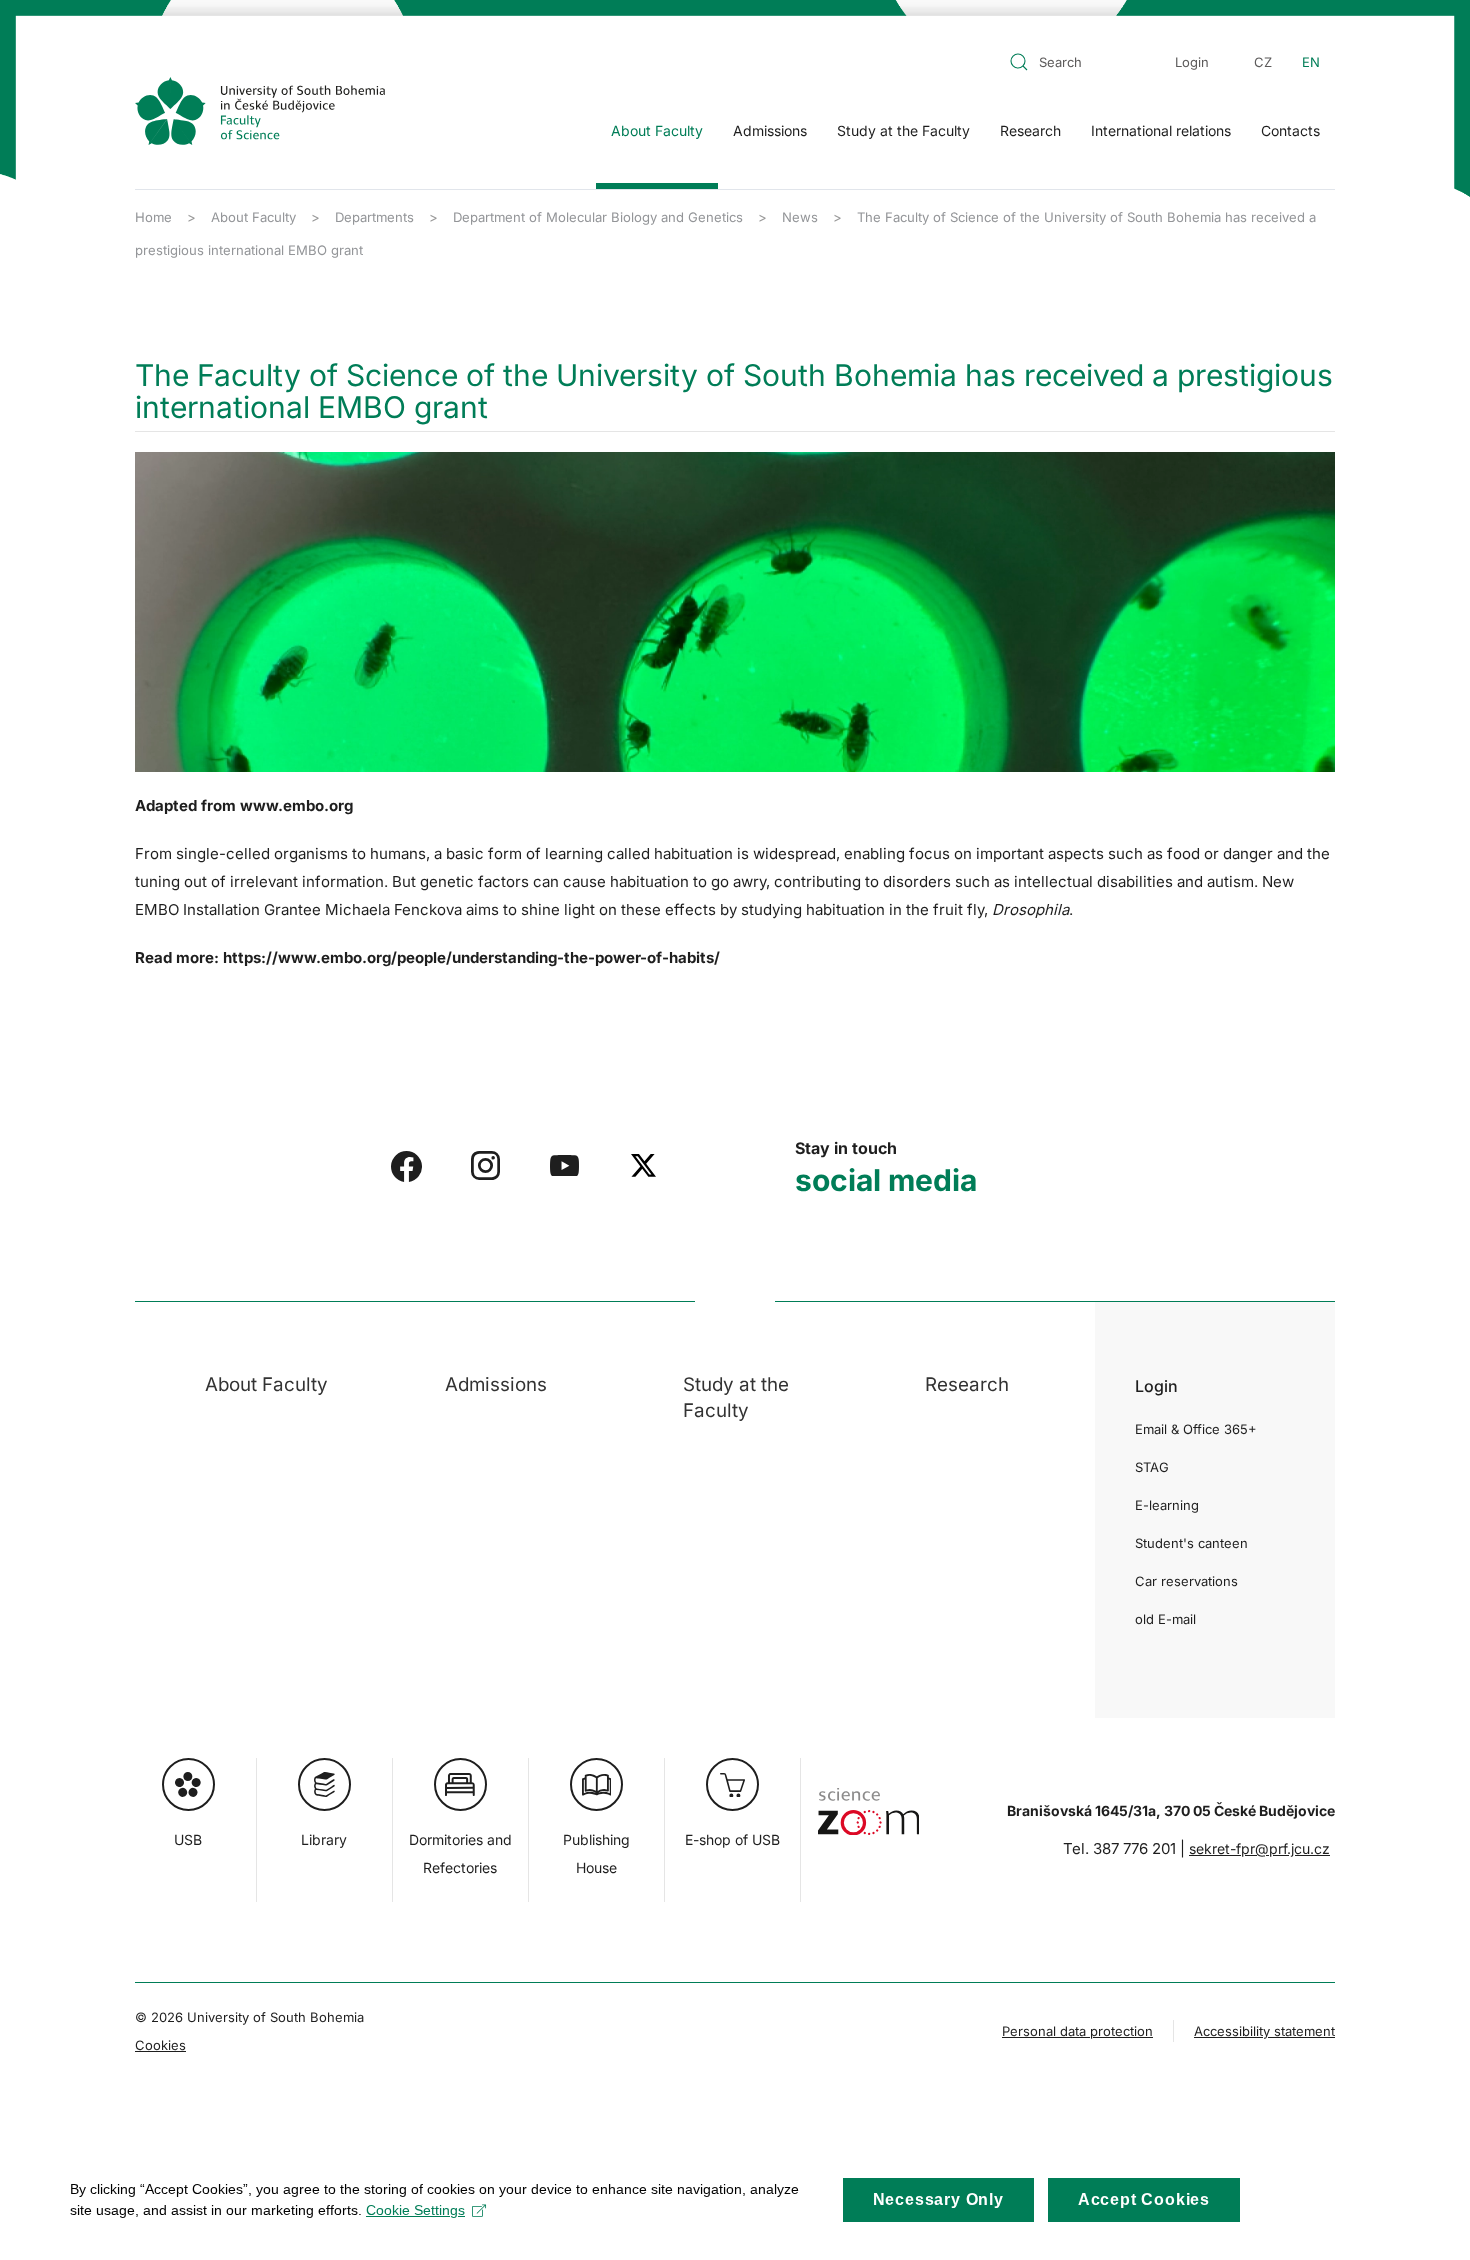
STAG (1152, 1467)
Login (1192, 62)
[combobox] (1074, 62)
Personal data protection (1077, 2031)
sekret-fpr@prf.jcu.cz (1259, 1848)
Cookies (160, 2045)
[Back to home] (260, 111)
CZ (1263, 62)
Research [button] (1030, 130)
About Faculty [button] (657, 130)
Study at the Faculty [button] (903, 130)
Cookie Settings (415, 2210)
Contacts (1290, 130)
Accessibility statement (1264, 2031)
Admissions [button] (770, 130)
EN (1311, 62)
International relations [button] (1161, 130)
